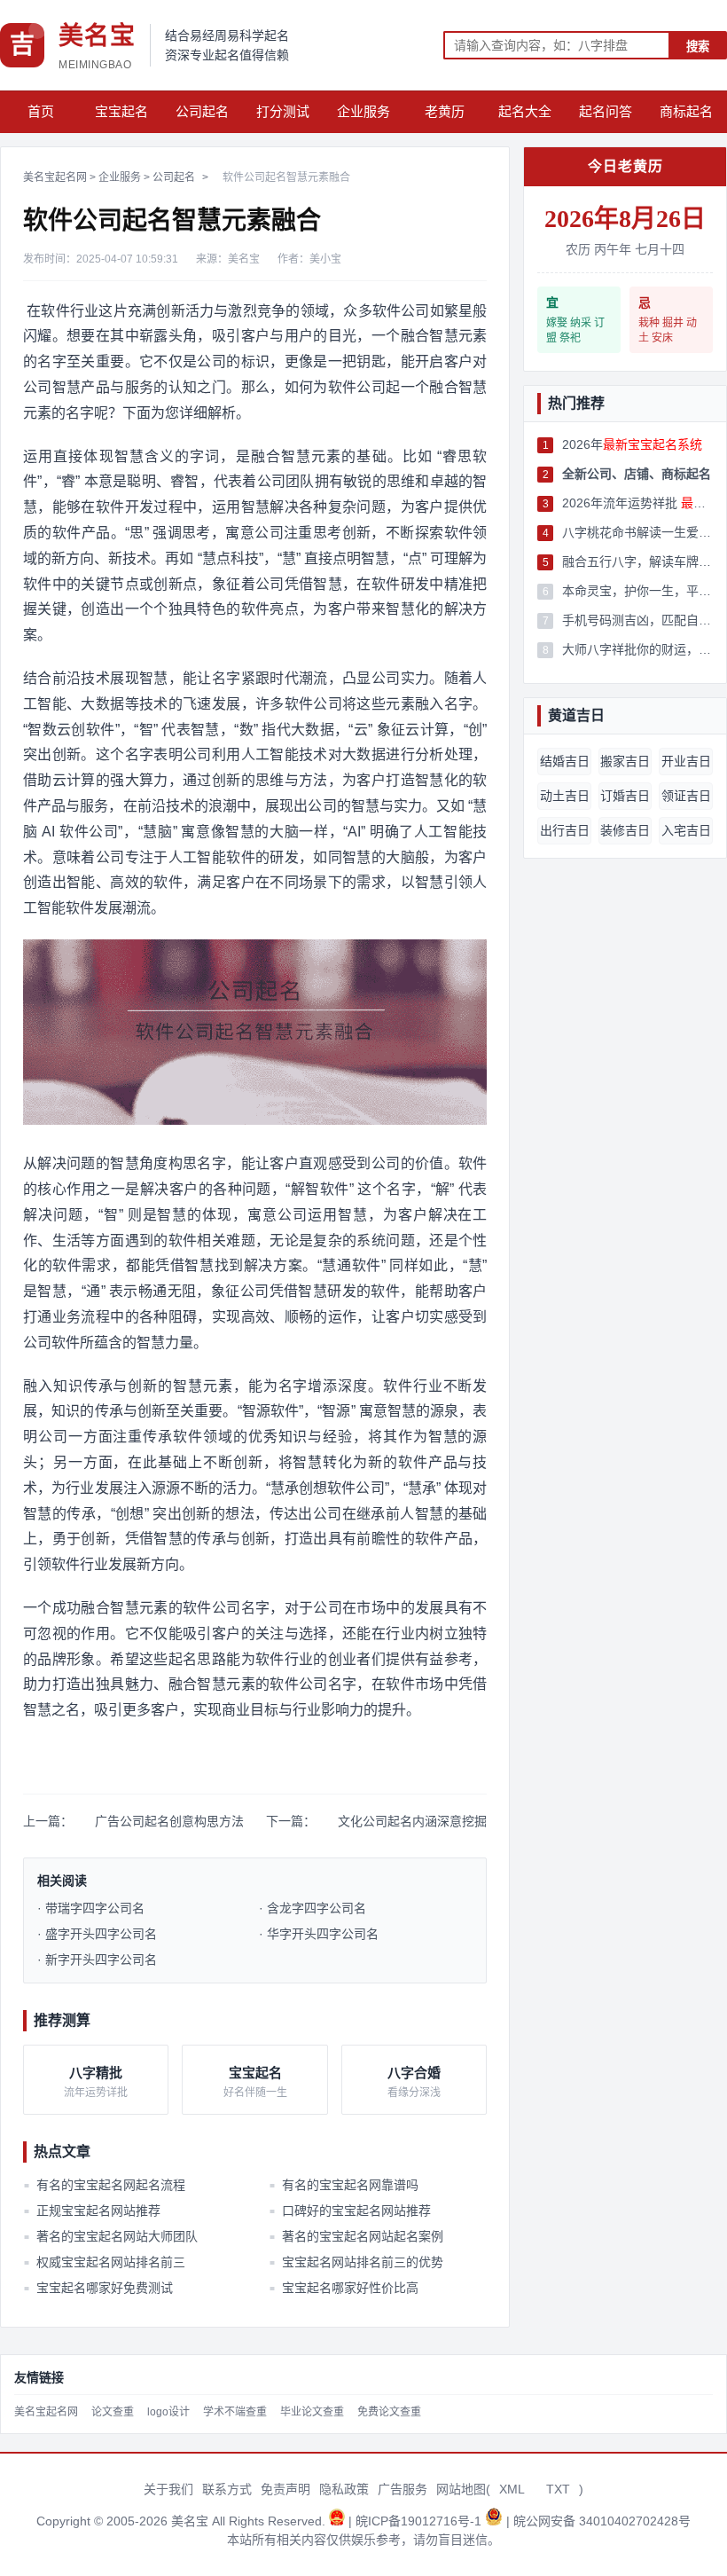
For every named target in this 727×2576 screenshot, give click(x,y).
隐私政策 (344, 2489)
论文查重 (113, 2412)
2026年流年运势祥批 (637, 503)
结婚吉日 (565, 761)
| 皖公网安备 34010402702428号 (598, 2521)
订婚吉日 (625, 796)
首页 (41, 111)
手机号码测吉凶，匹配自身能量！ (637, 620)
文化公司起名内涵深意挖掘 (412, 1821)
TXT (558, 2489)
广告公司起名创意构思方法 (169, 1821)
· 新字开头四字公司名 (97, 1959)
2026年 (632, 444)
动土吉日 (565, 796)
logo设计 (168, 2412)
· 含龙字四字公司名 (313, 1908)
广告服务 (403, 2489)
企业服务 (363, 111)
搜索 (698, 47)
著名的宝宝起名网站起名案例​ (356, 2236)
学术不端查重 (235, 2412)
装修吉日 (625, 830)
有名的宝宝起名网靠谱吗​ (343, 2185)
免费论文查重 (389, 2412)
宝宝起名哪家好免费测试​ (98, 2288)
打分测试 (283, 111)
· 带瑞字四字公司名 (91, 1908)
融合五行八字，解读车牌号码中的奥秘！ (637, 562)
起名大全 (525, 111)
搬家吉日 (625, 761)
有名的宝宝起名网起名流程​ (105, 2185)
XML (512, 2489)
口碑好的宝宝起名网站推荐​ (349, 2211)
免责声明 (285, 2489)
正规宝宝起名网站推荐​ (92, 2211)
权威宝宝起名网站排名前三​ (105, 2262)
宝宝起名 (121, 111)
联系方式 (227, 2489)
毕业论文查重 (312, 2412)
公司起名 (202, 111)
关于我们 (168, 2489)
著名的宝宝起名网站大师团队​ (111, 2236)
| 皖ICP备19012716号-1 (417, 2521)
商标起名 (686, 111)
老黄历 (445, 111)
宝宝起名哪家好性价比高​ (343, 2288)
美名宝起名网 (55, 177)
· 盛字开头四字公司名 (97, 1934)
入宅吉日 (686, 830)
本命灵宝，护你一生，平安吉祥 (637, 591)
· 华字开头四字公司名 (319, 1934)
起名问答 (606, 111)
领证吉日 (686, 796)
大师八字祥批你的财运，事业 (637, 649)
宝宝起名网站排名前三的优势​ (356, 2262)
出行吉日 (565, 830)
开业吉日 (686, 761)
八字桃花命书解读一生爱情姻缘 (637, 532)
